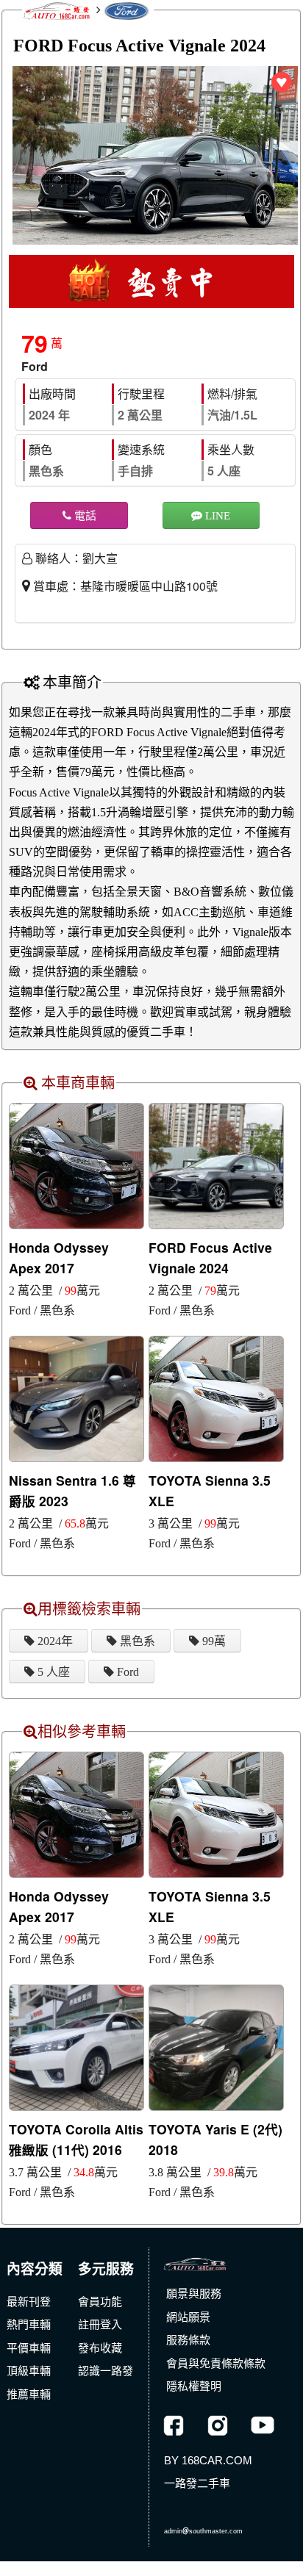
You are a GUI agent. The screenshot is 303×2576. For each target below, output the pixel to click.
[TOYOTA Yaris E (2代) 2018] (216, 2046)
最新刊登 (29, 2302)
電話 (84, 515)
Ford (126, 1672)
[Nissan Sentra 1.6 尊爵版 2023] (76, 1397)
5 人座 (52, 1672)
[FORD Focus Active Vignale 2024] (216, 1165)
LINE (216, 515)
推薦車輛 (29, 2394)
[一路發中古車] (195, 2261)
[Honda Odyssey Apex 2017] (76, 1165)
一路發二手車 (197, 2483)
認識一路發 (106, 2371)
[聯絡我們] (217, 2507)
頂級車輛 (29, 2371)
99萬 (213, 1641)
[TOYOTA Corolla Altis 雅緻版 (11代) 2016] (76, 2046)
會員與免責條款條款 (216, 2363)
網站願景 (188, 2317)
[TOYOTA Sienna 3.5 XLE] (216, 1397)
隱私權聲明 (194, 2386)
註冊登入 (100, 2324)
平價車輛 (29, 2348)
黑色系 (136, 1641)
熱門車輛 (29, 2324)
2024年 (54, 1641)
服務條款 (188, 2340)
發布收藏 (100, 2348)
